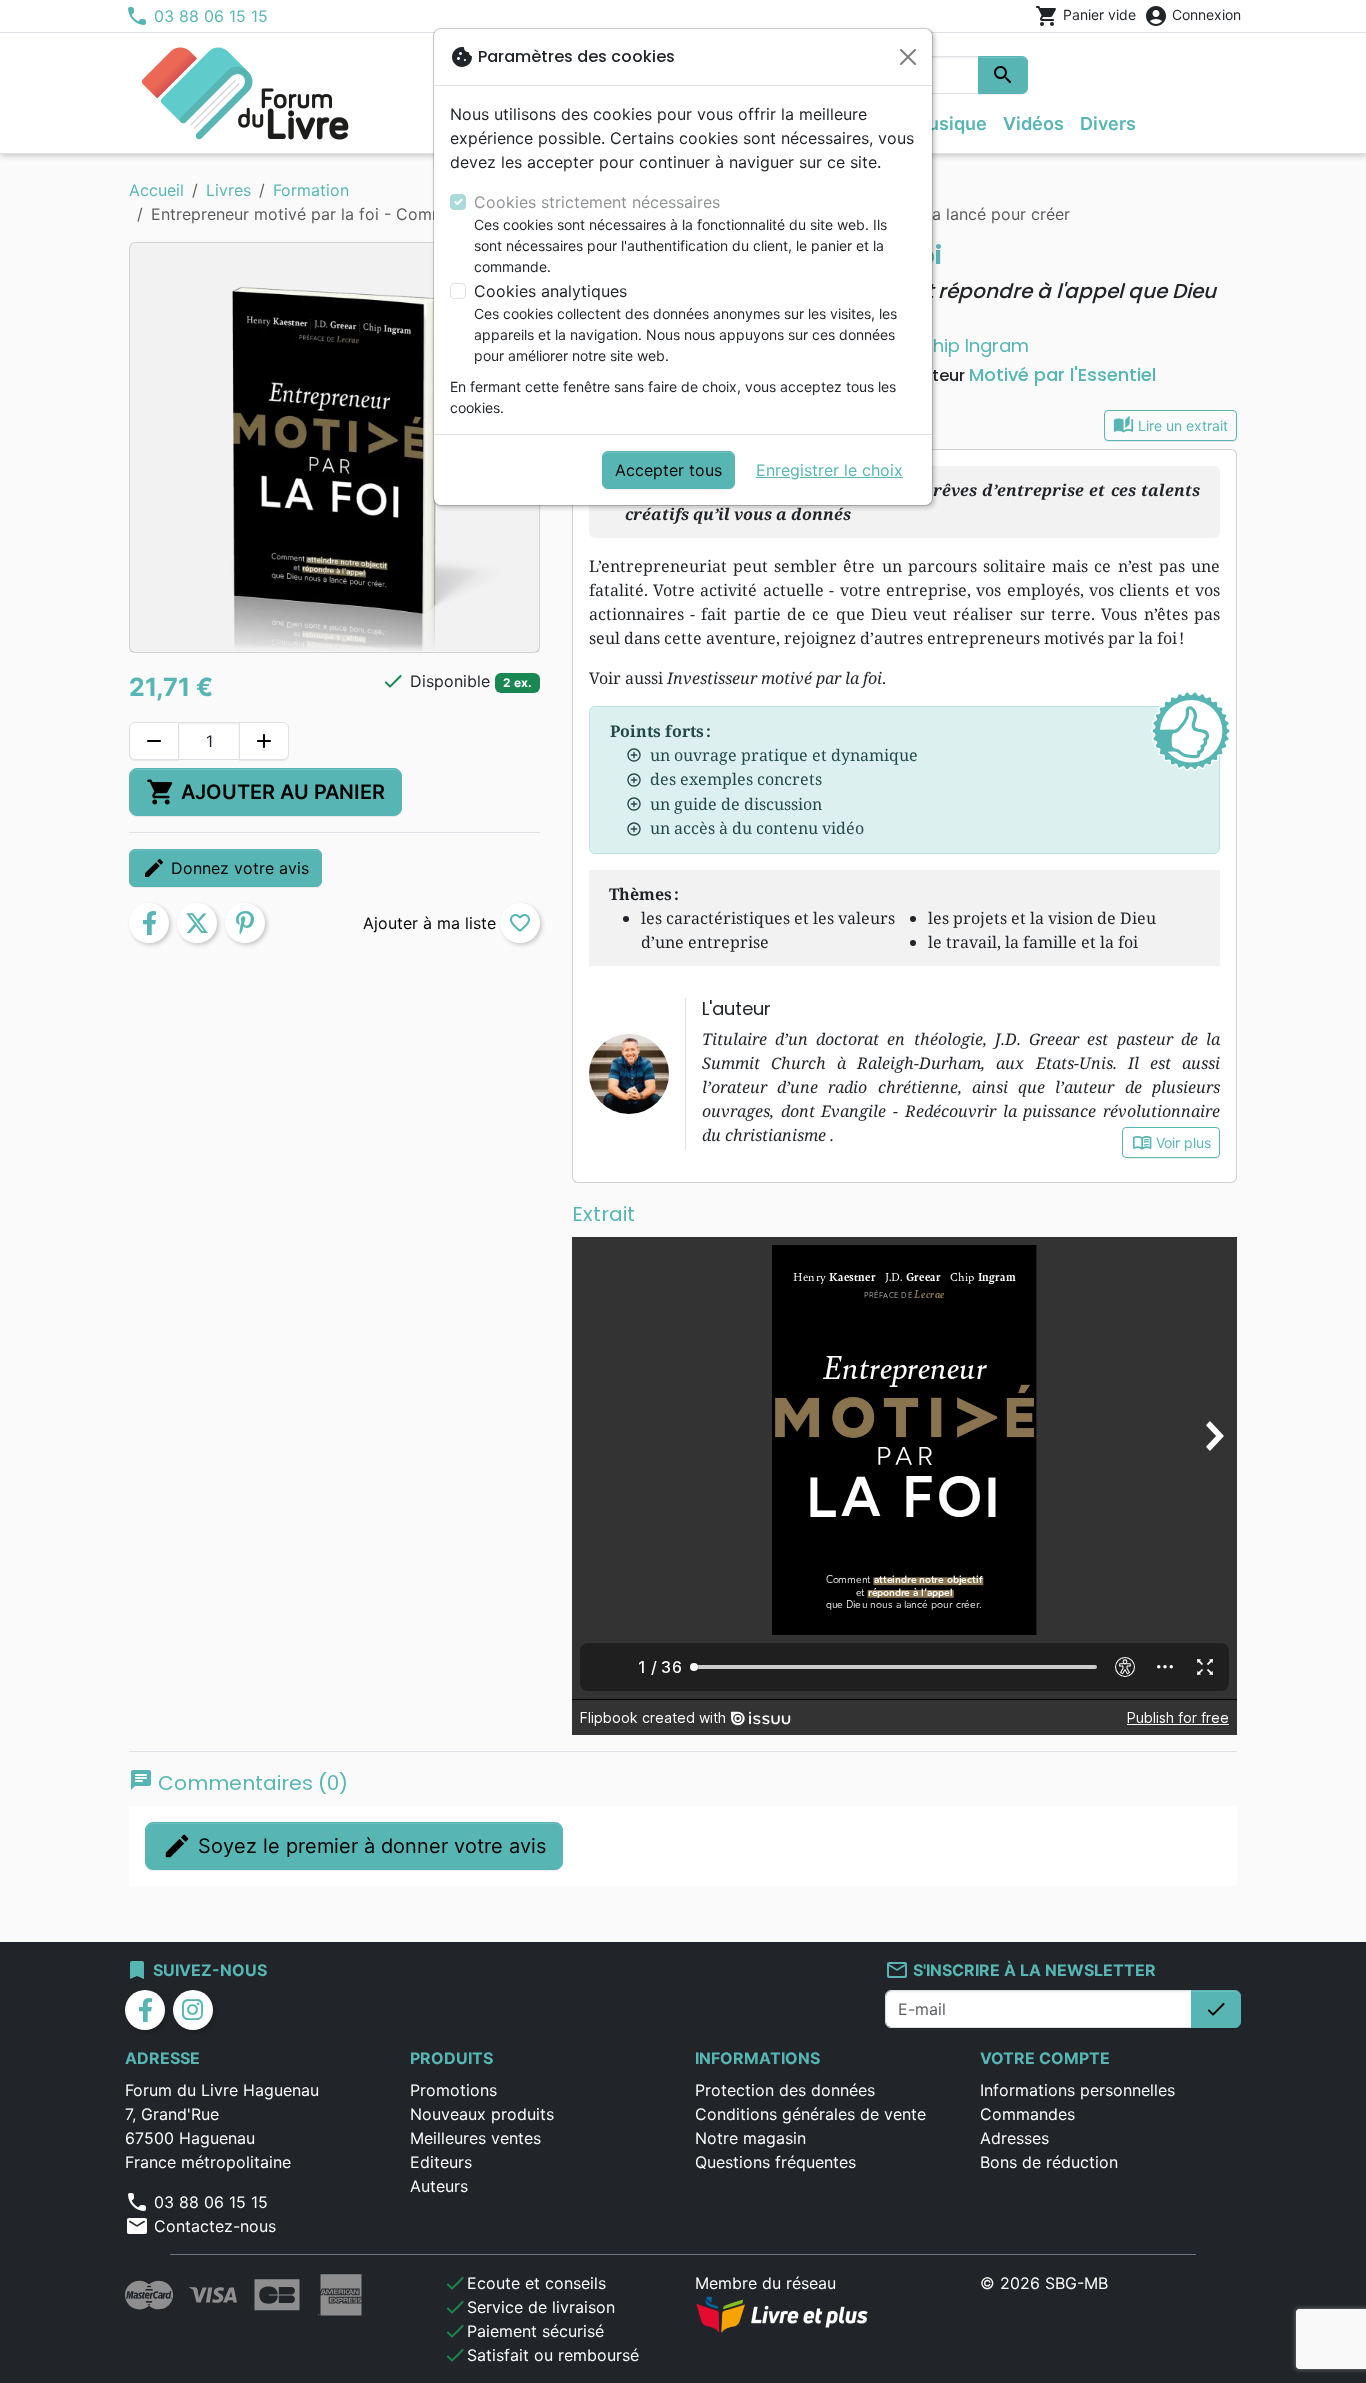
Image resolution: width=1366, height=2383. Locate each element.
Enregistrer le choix (829, 470)
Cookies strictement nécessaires (597, 202)
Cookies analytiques (550, 291)
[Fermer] (908, 57)
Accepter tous (668, 470)
